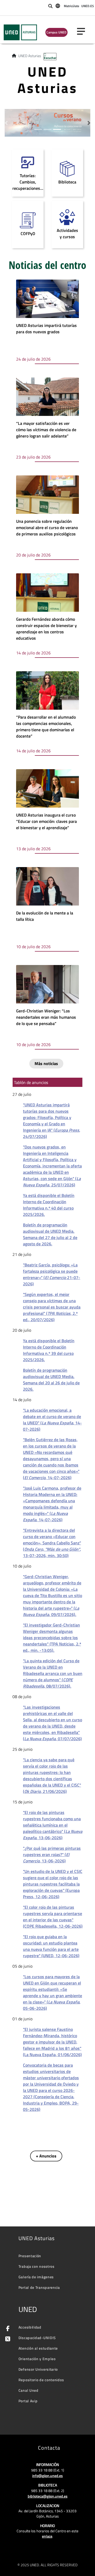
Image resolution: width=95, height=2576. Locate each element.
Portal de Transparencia (39, 2287)
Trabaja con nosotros (37, 2266)
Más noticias (46, 1063)
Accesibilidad (30, 2327)
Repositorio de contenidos (41, 2380)
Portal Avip (28, 2401)
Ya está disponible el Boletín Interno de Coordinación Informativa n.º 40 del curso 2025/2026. (49, 1205)
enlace (47, 2536)
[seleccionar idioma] (58, 6)
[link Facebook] (7, 2329)
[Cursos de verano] (47, 122)
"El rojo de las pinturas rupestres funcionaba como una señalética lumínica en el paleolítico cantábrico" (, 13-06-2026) (53, 1825)
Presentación (30, 2256)
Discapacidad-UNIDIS (37, 2338)
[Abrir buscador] (50, 6)
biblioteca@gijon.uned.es (48, 2496)
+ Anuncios (46, 2156)
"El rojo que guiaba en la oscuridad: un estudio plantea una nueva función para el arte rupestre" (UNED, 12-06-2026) (51, 1946)
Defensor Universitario (38, 2369)
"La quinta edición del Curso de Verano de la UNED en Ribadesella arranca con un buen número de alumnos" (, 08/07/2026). (53, 1673)
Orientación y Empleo (37, 2359)
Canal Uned (28, 2390)
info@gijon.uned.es (47, 2476)
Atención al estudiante (38, 2348)
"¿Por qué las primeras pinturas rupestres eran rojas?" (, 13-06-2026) (52, 1854)
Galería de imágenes (36, 2277)
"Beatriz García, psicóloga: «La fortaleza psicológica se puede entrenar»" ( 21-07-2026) (52, 1274)
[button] (6, 123)
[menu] (83, 31)
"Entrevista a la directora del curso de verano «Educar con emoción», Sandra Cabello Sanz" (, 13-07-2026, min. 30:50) (52, 1543)
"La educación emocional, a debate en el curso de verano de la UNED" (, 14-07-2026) (52, 1420)
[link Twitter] (7, 2339)
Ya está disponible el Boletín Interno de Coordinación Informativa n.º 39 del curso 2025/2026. (49, 1350)
